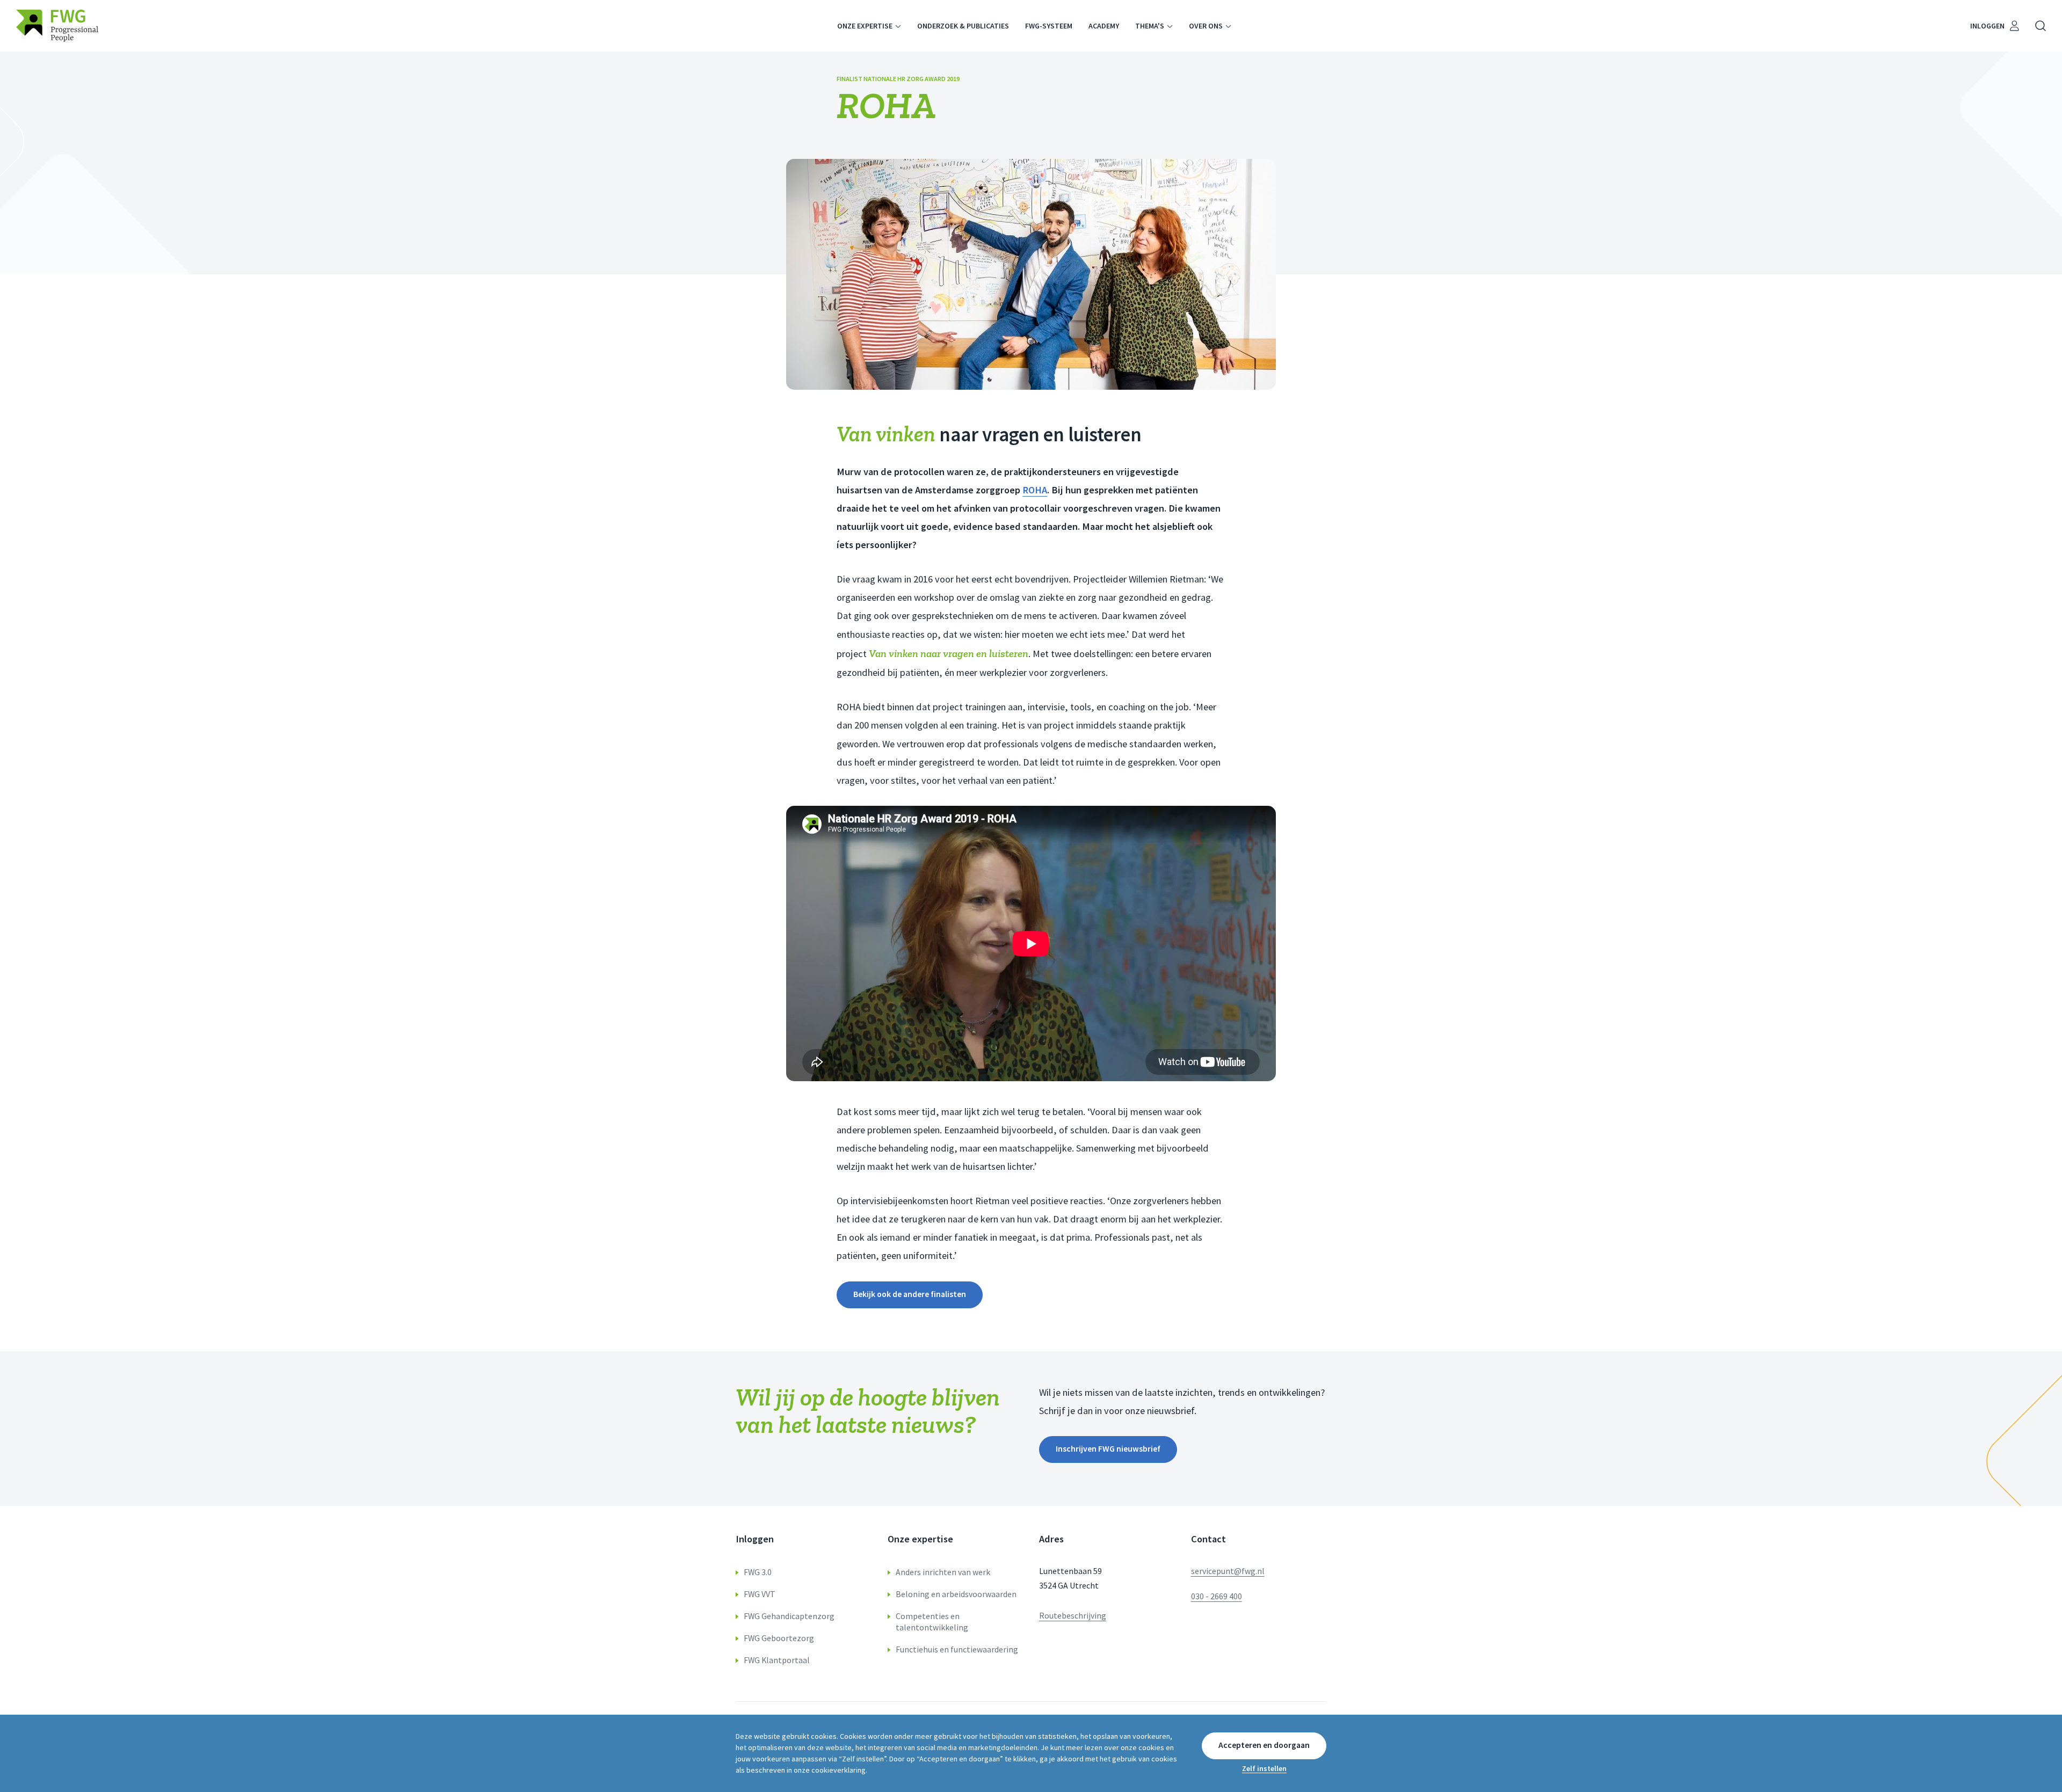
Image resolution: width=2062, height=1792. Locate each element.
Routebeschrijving (1073, 1616)
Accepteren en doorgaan (1264, 1745)
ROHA (1035, 490)
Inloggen (1987, 26)
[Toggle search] (2041, 26)
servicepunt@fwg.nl (1228, 1571)
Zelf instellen (1264, 1768)
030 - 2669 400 (1217, 1596)
